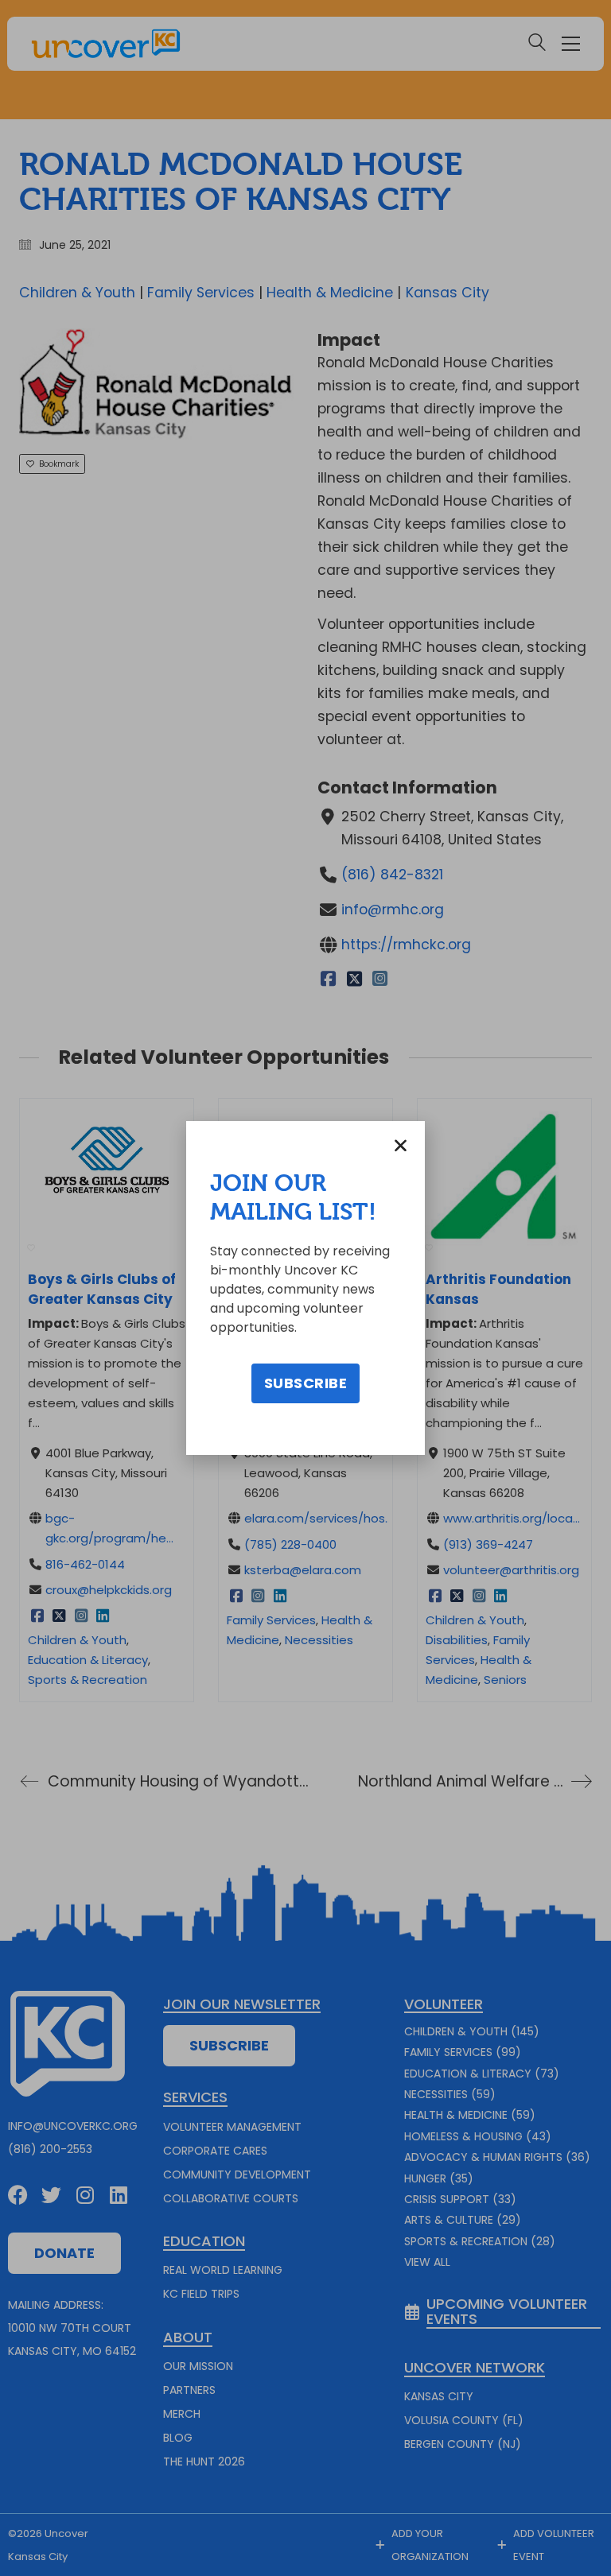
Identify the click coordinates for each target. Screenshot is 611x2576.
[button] (401, 1145)
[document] (305, 1288)
